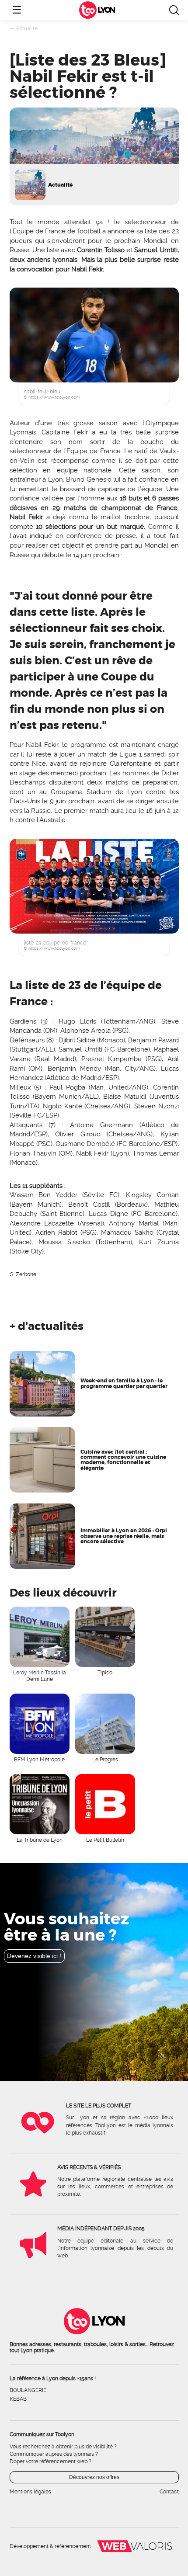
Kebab (18, 2399)
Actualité (27, 28)
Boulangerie (28, 2390)
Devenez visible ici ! (34, 1956)
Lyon (106, 10)
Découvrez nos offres (94, 2477)
